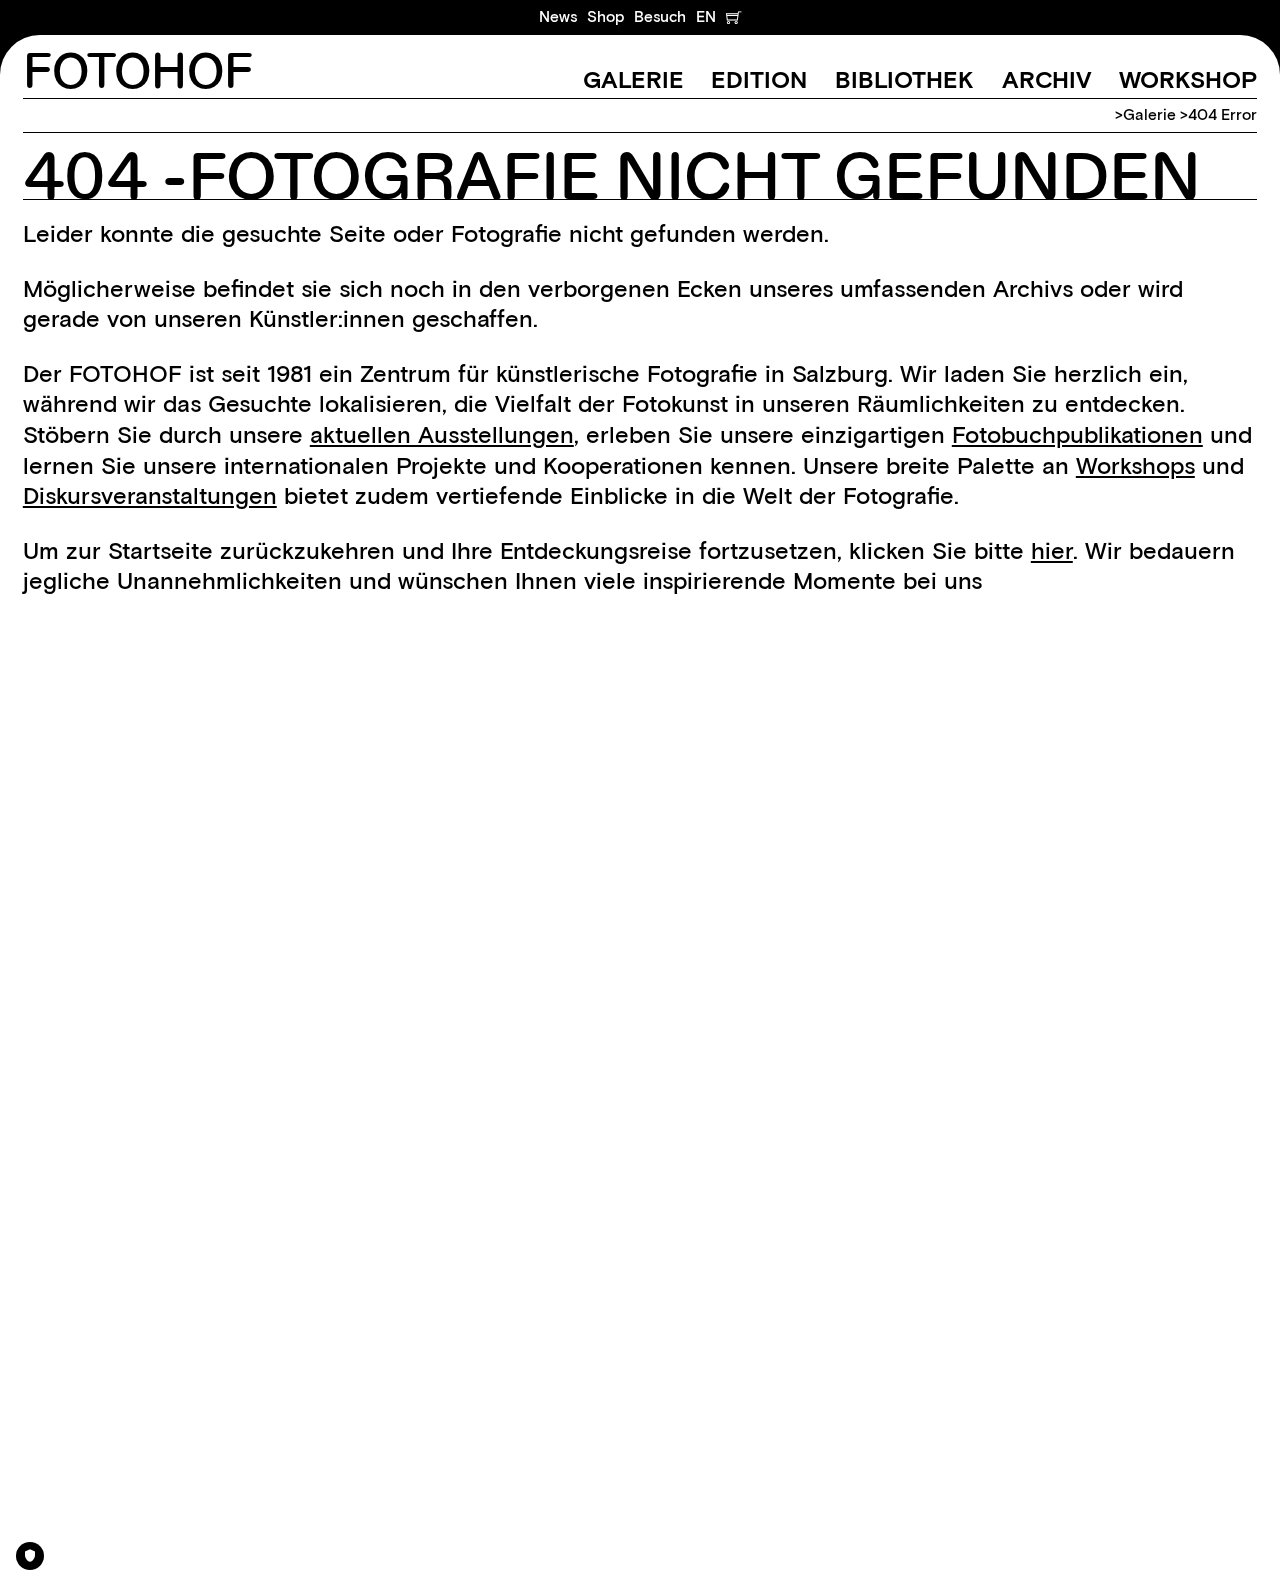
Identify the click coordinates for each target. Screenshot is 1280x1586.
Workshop (1188, 79)
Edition (759, 79)
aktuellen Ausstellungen (442, 434)
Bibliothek (904, 79)
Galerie (633, 79)
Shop (605, 16)
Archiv (1047, 79)
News (558, 16)
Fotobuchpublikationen (1077, 434)
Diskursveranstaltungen (150, 495)
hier (1052, 550)
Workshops (1135, 465)
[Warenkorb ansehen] (733, 17)
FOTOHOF (138, 73)
